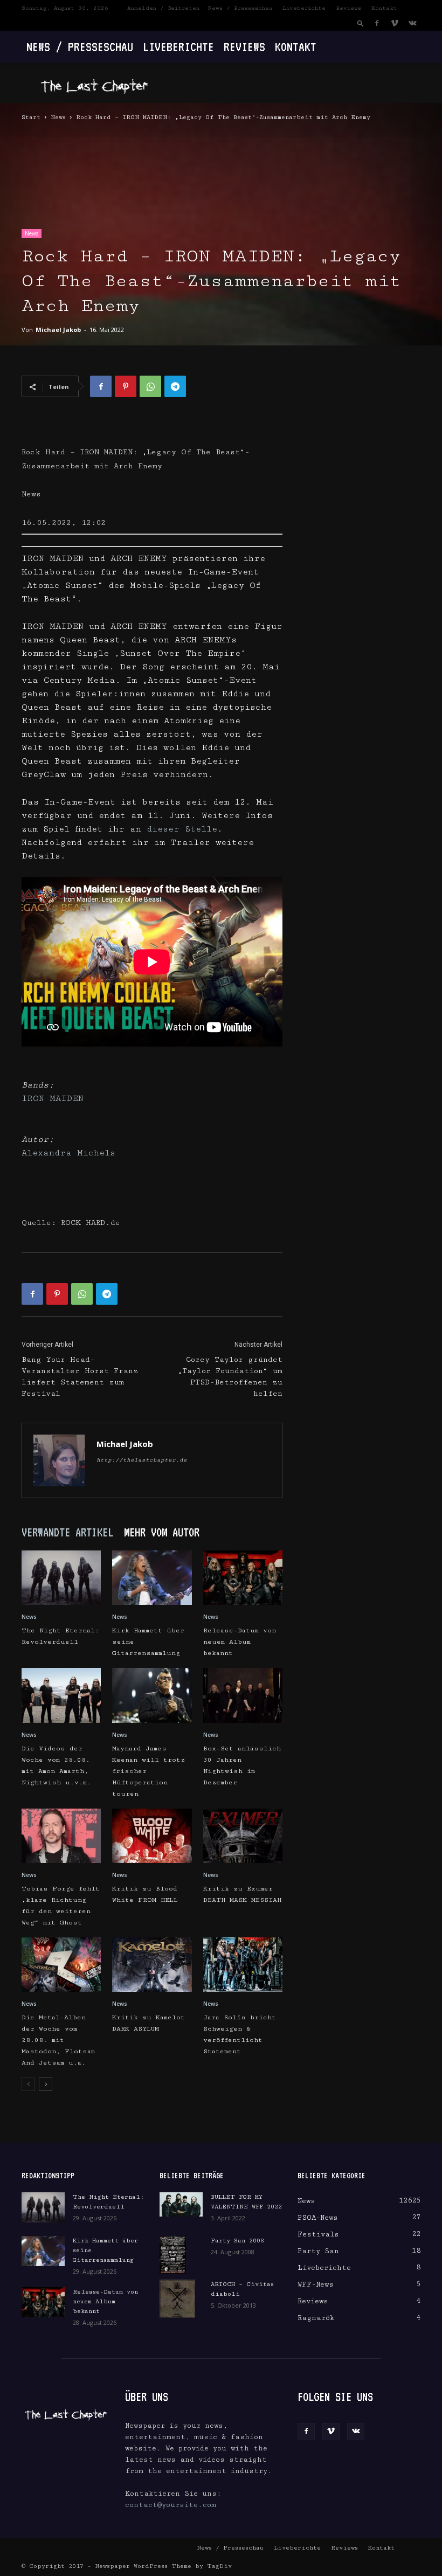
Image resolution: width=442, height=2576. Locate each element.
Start (31, 117)
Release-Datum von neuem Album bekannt (240, 1642)
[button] (361, 23)
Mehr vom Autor (162, 1532)
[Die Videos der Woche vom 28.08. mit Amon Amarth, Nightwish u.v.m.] (61, 1695)
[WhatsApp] (150, 386)
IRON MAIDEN (53, 1099)
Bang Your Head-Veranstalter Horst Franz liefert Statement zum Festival (80, 1377)
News (58, 117)
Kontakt (384, 8)
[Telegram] (175, 386)
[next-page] (46, 2084)
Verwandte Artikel (67, 1532)
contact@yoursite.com (171, 2505)
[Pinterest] (126, 386)
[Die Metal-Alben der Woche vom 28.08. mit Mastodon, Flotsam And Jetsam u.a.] (61, 1965)
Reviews (348, 8)
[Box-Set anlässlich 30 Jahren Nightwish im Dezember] (243, 1695)
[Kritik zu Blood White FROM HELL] (152, 1836)
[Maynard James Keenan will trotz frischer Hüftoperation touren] (152, 1695)
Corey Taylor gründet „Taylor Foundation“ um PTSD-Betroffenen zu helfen (230, 1377)
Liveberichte (304, 8)
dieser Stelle (182, 829)
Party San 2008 (237, 2241)
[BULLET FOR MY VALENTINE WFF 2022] (181, 2204)
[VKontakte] (412, 23)
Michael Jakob (58, 330)
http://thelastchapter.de (142, 1460)
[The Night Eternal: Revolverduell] (61, 1578)
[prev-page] (28, 2084)
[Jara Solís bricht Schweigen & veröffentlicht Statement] (243, 1965)
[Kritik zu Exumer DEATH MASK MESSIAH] (243, 1836)
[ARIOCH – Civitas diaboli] (181, 2298)
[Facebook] (377, 23)
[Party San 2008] (181, 2255)
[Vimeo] (395, 23)
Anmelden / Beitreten (163, 8)
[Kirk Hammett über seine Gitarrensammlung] (152, 1578)
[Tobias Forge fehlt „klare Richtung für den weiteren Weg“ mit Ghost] (61, 1836)
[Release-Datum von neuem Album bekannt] (243, 1578)
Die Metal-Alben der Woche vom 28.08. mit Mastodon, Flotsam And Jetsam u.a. (58, 2040)
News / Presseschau (240, 8)
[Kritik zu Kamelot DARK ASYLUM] (152, 1965)
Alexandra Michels (68, 1153)
